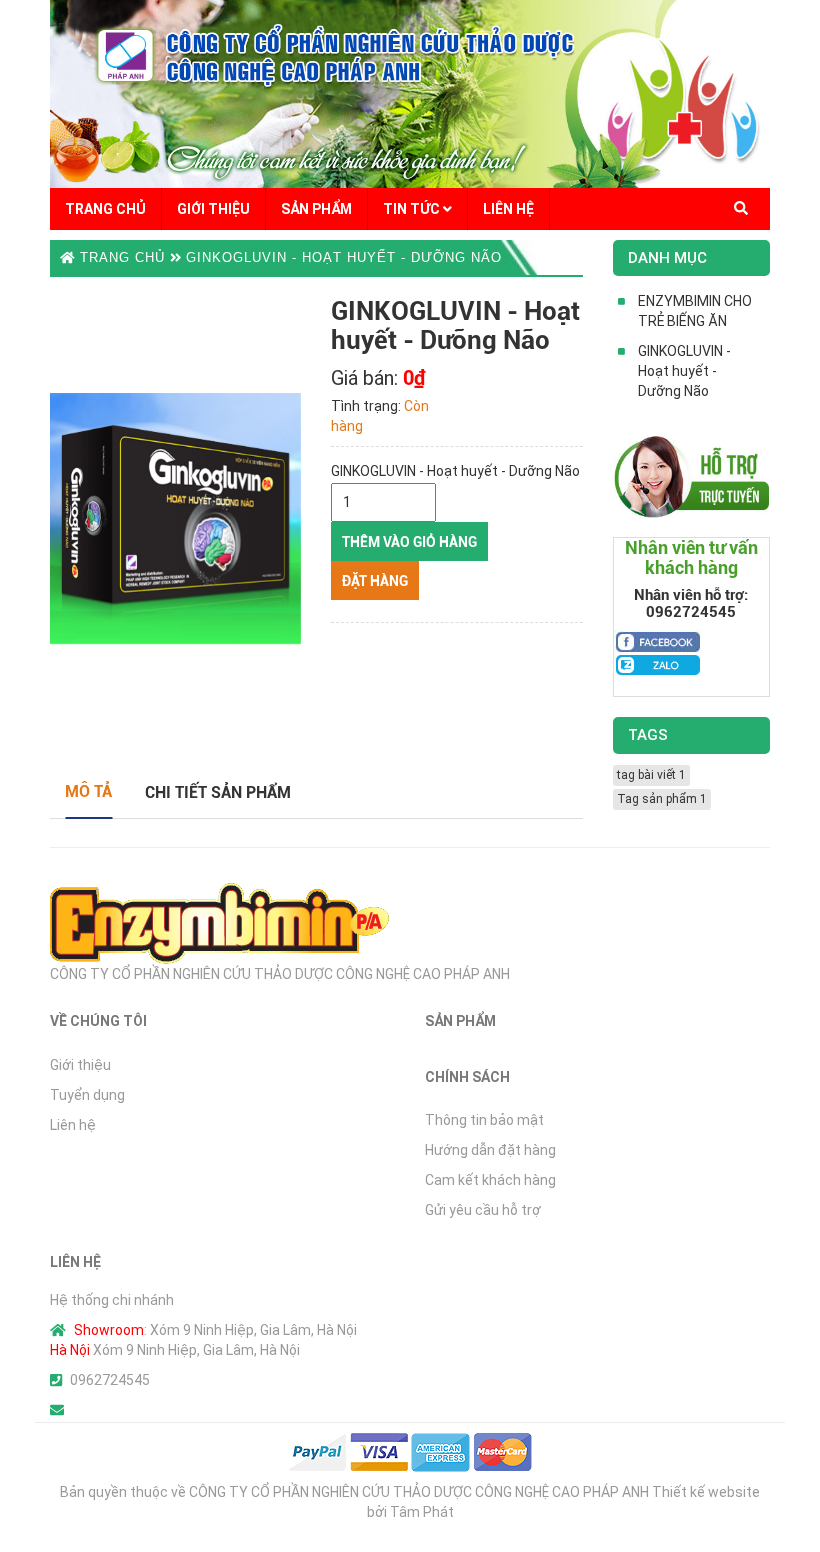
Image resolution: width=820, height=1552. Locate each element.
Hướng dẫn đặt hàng (490, 1150)
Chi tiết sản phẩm (218, 792)
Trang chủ (105, 209)
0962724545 (110, 1380)
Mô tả (88, 791)
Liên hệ (508, 209)
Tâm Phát (422, 1512)
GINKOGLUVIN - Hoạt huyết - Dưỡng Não (344, 257)
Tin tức (413, 209)
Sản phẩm (316, 209)
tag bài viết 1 (651, 775)
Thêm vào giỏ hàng (409, 542)
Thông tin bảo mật (484, 1120)
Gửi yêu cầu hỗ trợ (483, 1210)
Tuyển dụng (87, 1095)
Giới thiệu (213, 209)
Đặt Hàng (375, 581)
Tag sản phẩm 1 (662, 799)
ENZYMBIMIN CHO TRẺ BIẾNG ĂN (695, 311)
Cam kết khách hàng (490, 1180)
